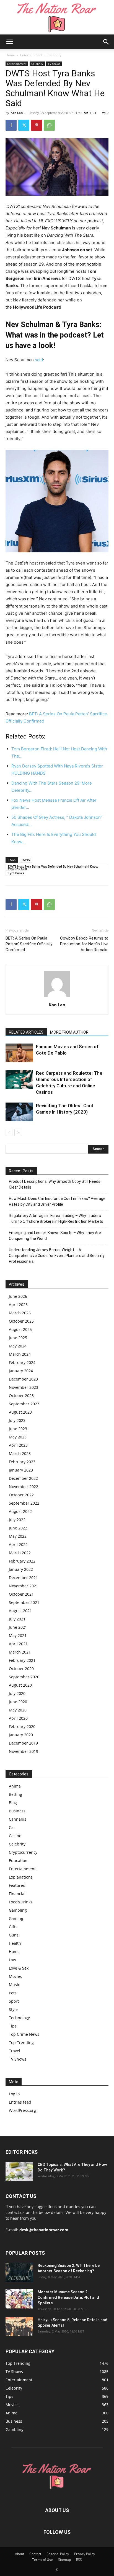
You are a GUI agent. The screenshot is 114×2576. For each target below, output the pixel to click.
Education (18, 1861)
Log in (14, 2094)
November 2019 (24, 1751)
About (20, 2554)
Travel (15, 2051)
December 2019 (23, 1743)
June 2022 (18, 1528)
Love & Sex (19, 1968)
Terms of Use (42, 2560)
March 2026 (20, 1313)
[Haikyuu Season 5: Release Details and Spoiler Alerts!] (19, 2327)
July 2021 (17, 1619)
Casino (15, 1836)
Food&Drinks (21, 1902)
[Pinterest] (37, 125)
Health (15, 1943)
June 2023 (18, 1429)
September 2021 (24, 1602)
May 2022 (18, 1536)
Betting (15, 1794)
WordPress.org (22, 2110)
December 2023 (23, 1379)
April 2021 (18, 1644)
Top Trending (21, 2043)
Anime (15, 1786)
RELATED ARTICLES (26, 1032)
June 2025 (18, 1338)
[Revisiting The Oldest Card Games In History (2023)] (19, 1112)
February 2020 (22, 1726)
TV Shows (54, 64)
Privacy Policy (85, 2554)
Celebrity (55, 55)
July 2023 (17, 1420)
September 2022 (24, 1503)
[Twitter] (24, 125)
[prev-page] (9, 1132)
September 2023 (24, 1404)
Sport (14, 2001)
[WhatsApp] (49, 125)
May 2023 (18, 1437)
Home (10, 55)
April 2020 (18, 1718)
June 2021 (18, 1627)
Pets (13, 1993)
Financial (17, 1894)
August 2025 (20, 1329)
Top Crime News (24, 2034)
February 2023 (22, 1462)
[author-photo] (57, 997)
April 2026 (18, 1305)
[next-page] (18, 1132)
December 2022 (23, 1478)
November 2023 (24, 1387)
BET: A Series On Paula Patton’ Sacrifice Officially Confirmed (29, 944)
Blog (13, 1803)
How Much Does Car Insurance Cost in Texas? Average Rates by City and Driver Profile (57, 1201)
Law (12, 1960)
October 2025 (21, 1321)
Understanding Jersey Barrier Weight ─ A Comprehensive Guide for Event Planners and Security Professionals (57, 1256)
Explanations (21, 1877)
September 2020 (24, 1677)
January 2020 (21, 1735)
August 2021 (20, 1611)
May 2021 (18, 1635)
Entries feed (20, 2102)
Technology (19, 2018)
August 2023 (20, 1412)
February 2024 (22, 1362)
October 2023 (21, 1396)
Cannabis (18, 1819)
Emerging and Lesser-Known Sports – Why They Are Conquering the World (55, 1236)
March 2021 (20, 1652)
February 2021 (22, 1660)
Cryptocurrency (23, 1852)
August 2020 (20, 1685)
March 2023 (20, 1453)
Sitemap (64, 2560)
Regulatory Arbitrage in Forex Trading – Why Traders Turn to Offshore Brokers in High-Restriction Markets (56, 1219)
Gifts (13, 1927)
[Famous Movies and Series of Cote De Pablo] (19, 1053)
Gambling (18, 1910)
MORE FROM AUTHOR (69, 1032)
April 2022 (18, 1544)
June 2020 (18, 1702)
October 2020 (21, 1669)
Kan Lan (17, 113)
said (39, 360)
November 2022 (24, 1487)
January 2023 (21, 1470)
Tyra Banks (16, 873)
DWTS (26, 860)
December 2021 (23, 1578)
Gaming (16, 1918)
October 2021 (21, 1594)
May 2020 (18, 1710)
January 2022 (21, 1569)
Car (12, 1827)
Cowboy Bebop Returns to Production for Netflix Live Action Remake (84, 944)
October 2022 (21, 1495)
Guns (14, 1935)
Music (14, 1985)
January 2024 (21, 1371)
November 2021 (24, 1586)
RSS (79, 2560)
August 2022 (20, 1511)
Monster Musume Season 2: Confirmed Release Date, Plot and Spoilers (68, 2297)
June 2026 (18, 1296)
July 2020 (17, 1693)
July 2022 (17, 1520)
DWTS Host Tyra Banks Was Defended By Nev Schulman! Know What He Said (53, 867)
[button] (9, 42)
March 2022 (20, 1553)
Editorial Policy (58, 2554)
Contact (35, 2554)
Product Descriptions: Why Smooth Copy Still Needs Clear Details (55, 1184)
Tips (13, 2026)
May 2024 (18, 1346)
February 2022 (22, 1561)
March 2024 (20, 1354)
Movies (15, 1976)
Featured (17, 1885)
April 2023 (18, 1445)
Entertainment (31, 55)
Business (17, 1811)
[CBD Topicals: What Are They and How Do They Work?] (19, 2171)
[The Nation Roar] (57, 17)
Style (13, 2009)
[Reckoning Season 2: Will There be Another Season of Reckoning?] (19, 2272)
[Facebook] (11, 125)
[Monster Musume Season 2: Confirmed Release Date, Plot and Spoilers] (19, 2299)
